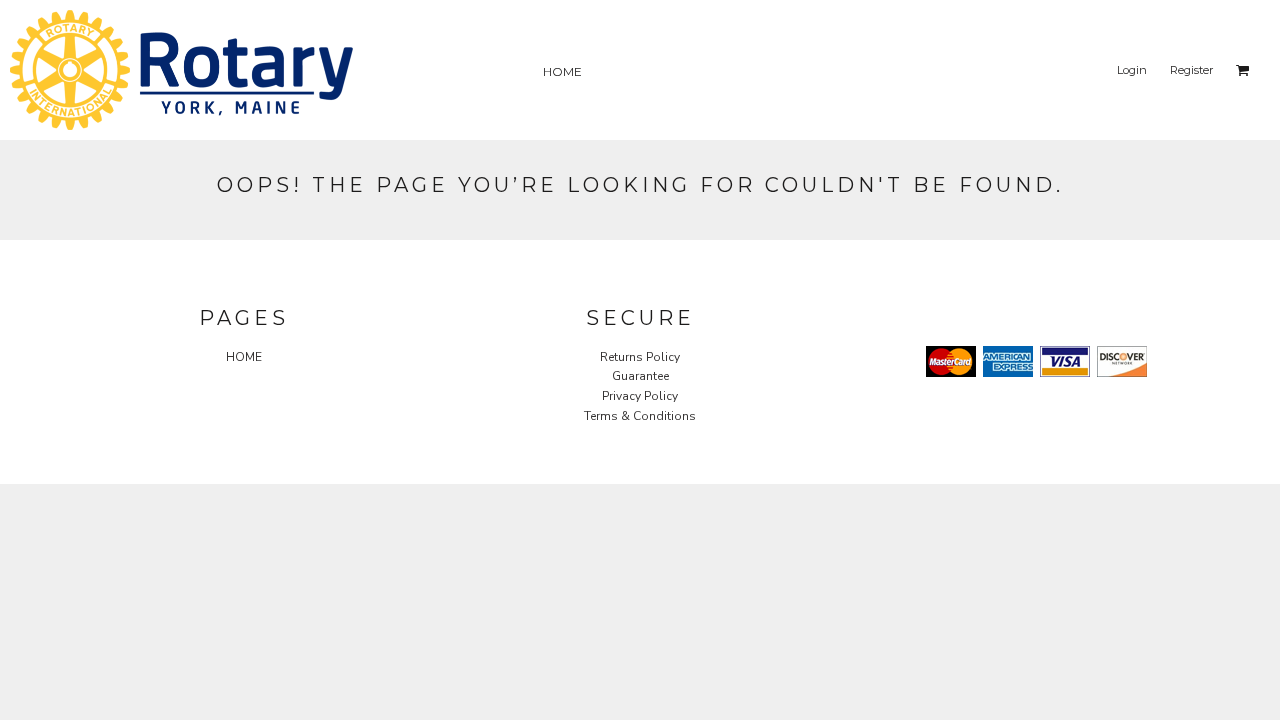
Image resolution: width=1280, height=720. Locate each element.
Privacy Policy (640, 396)
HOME (244, 357)
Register (1191, 70)
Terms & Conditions (640, 416)
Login (1132, 70)
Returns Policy (640, 357)
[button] (1243, 70)
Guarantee (640, 376)
